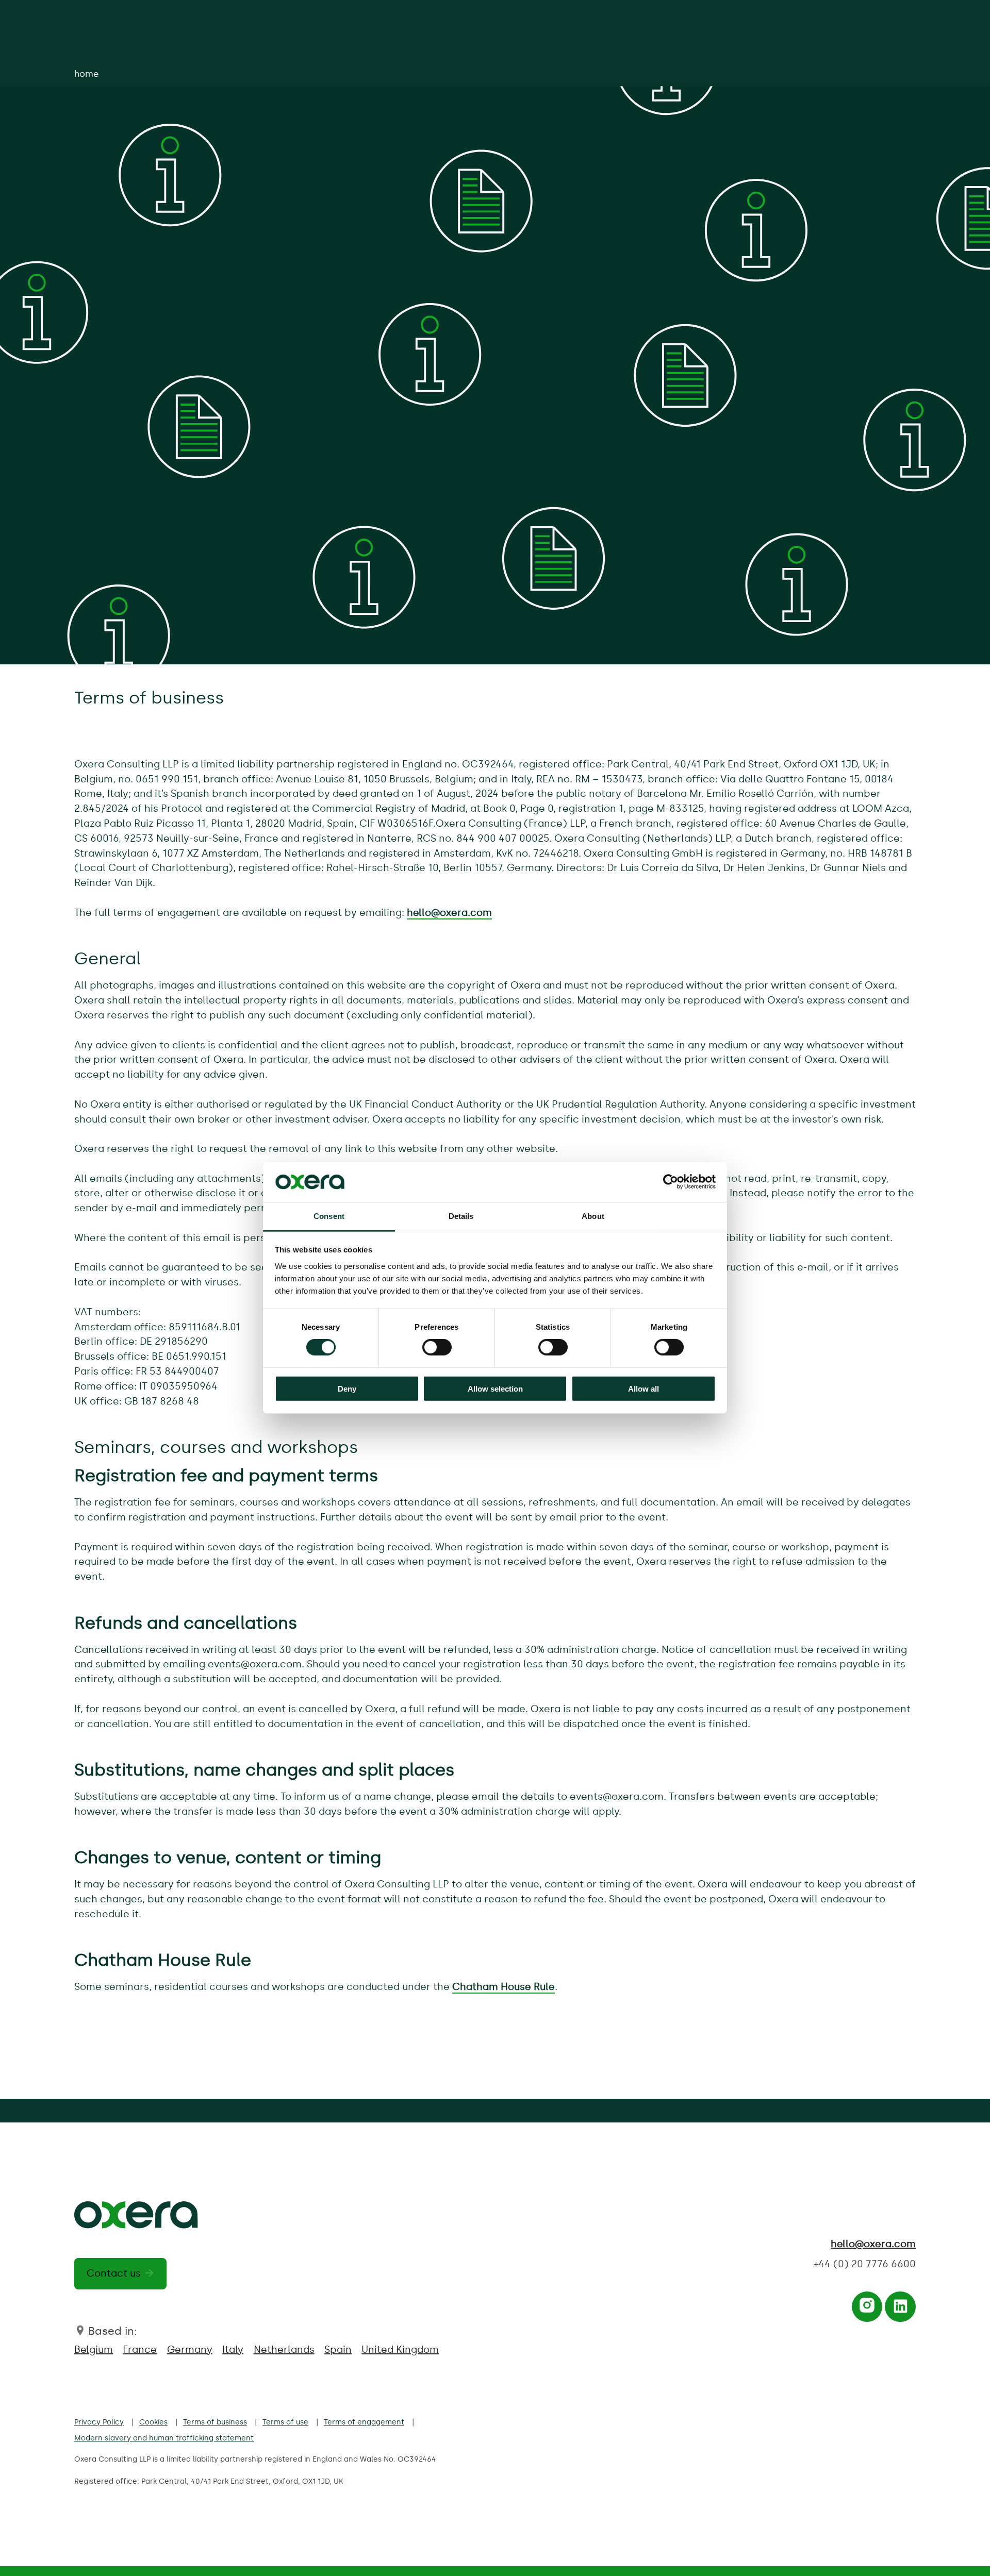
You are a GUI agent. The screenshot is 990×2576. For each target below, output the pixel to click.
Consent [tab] (329, 1216)
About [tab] (593, 1216)
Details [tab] (461, 1216)
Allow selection (495, 1388)
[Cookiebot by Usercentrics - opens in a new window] (671, 1182)
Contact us (114, 2273)
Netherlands (284, 2349)
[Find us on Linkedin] (901, 2309)
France (140, 2349)
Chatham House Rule (504, 1987)
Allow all (643, 1388)
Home (86, 74)
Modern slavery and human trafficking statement (164, 2438)
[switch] (437, 1347)
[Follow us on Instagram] (867, 2309)
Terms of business (215, 2422)
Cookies (153, 2422)
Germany (190, 2349)
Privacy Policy (99, 2422)
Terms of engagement (364, 2422)
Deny (347, 1388)
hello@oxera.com (449, 913)
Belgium (94, 2349)
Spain (338, 2349)
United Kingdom (400, 2349)
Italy (233, 2349)
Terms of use (285, 2422)
